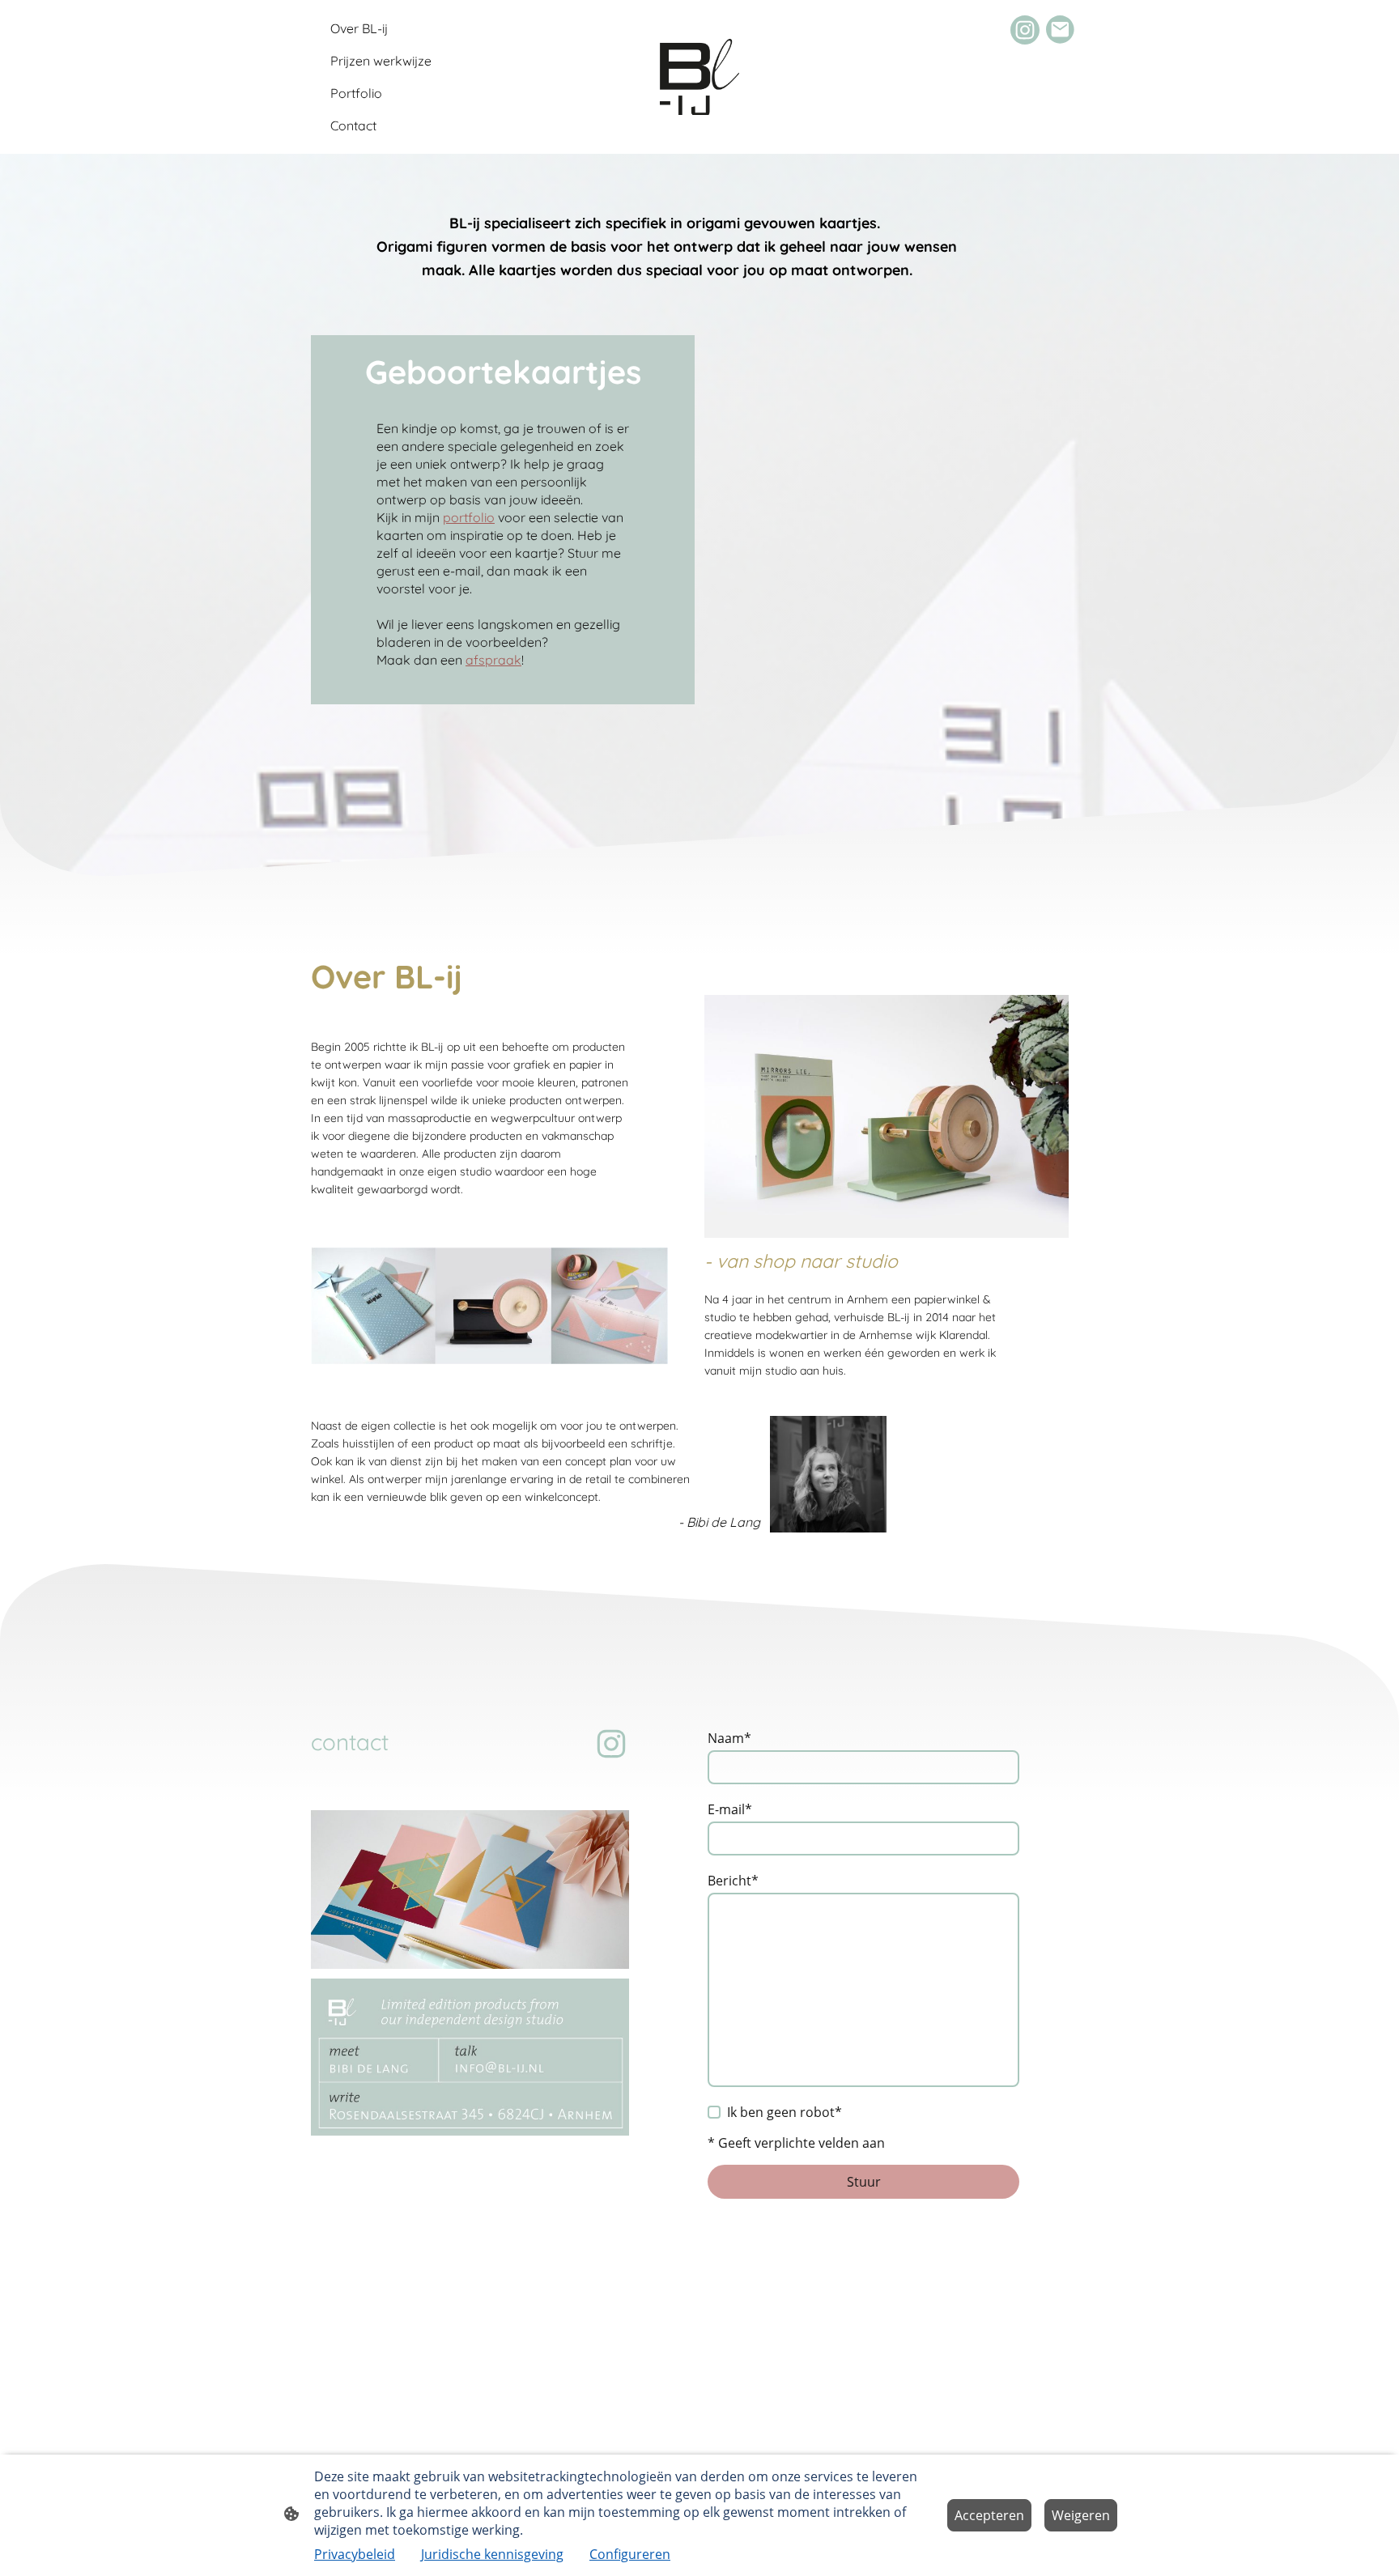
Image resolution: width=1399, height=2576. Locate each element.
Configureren (630, 2554)
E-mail (730, 1809)
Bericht (733, 1881)
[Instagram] (1025, 30)
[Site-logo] (699, 77)
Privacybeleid (355, 2554)
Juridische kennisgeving (492, 2554)
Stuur (864, 2182)
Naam (729, 1738)
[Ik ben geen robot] (714, 2112)
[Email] (1061, 30)
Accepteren (989, 2515)
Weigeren (1081, 2515)
